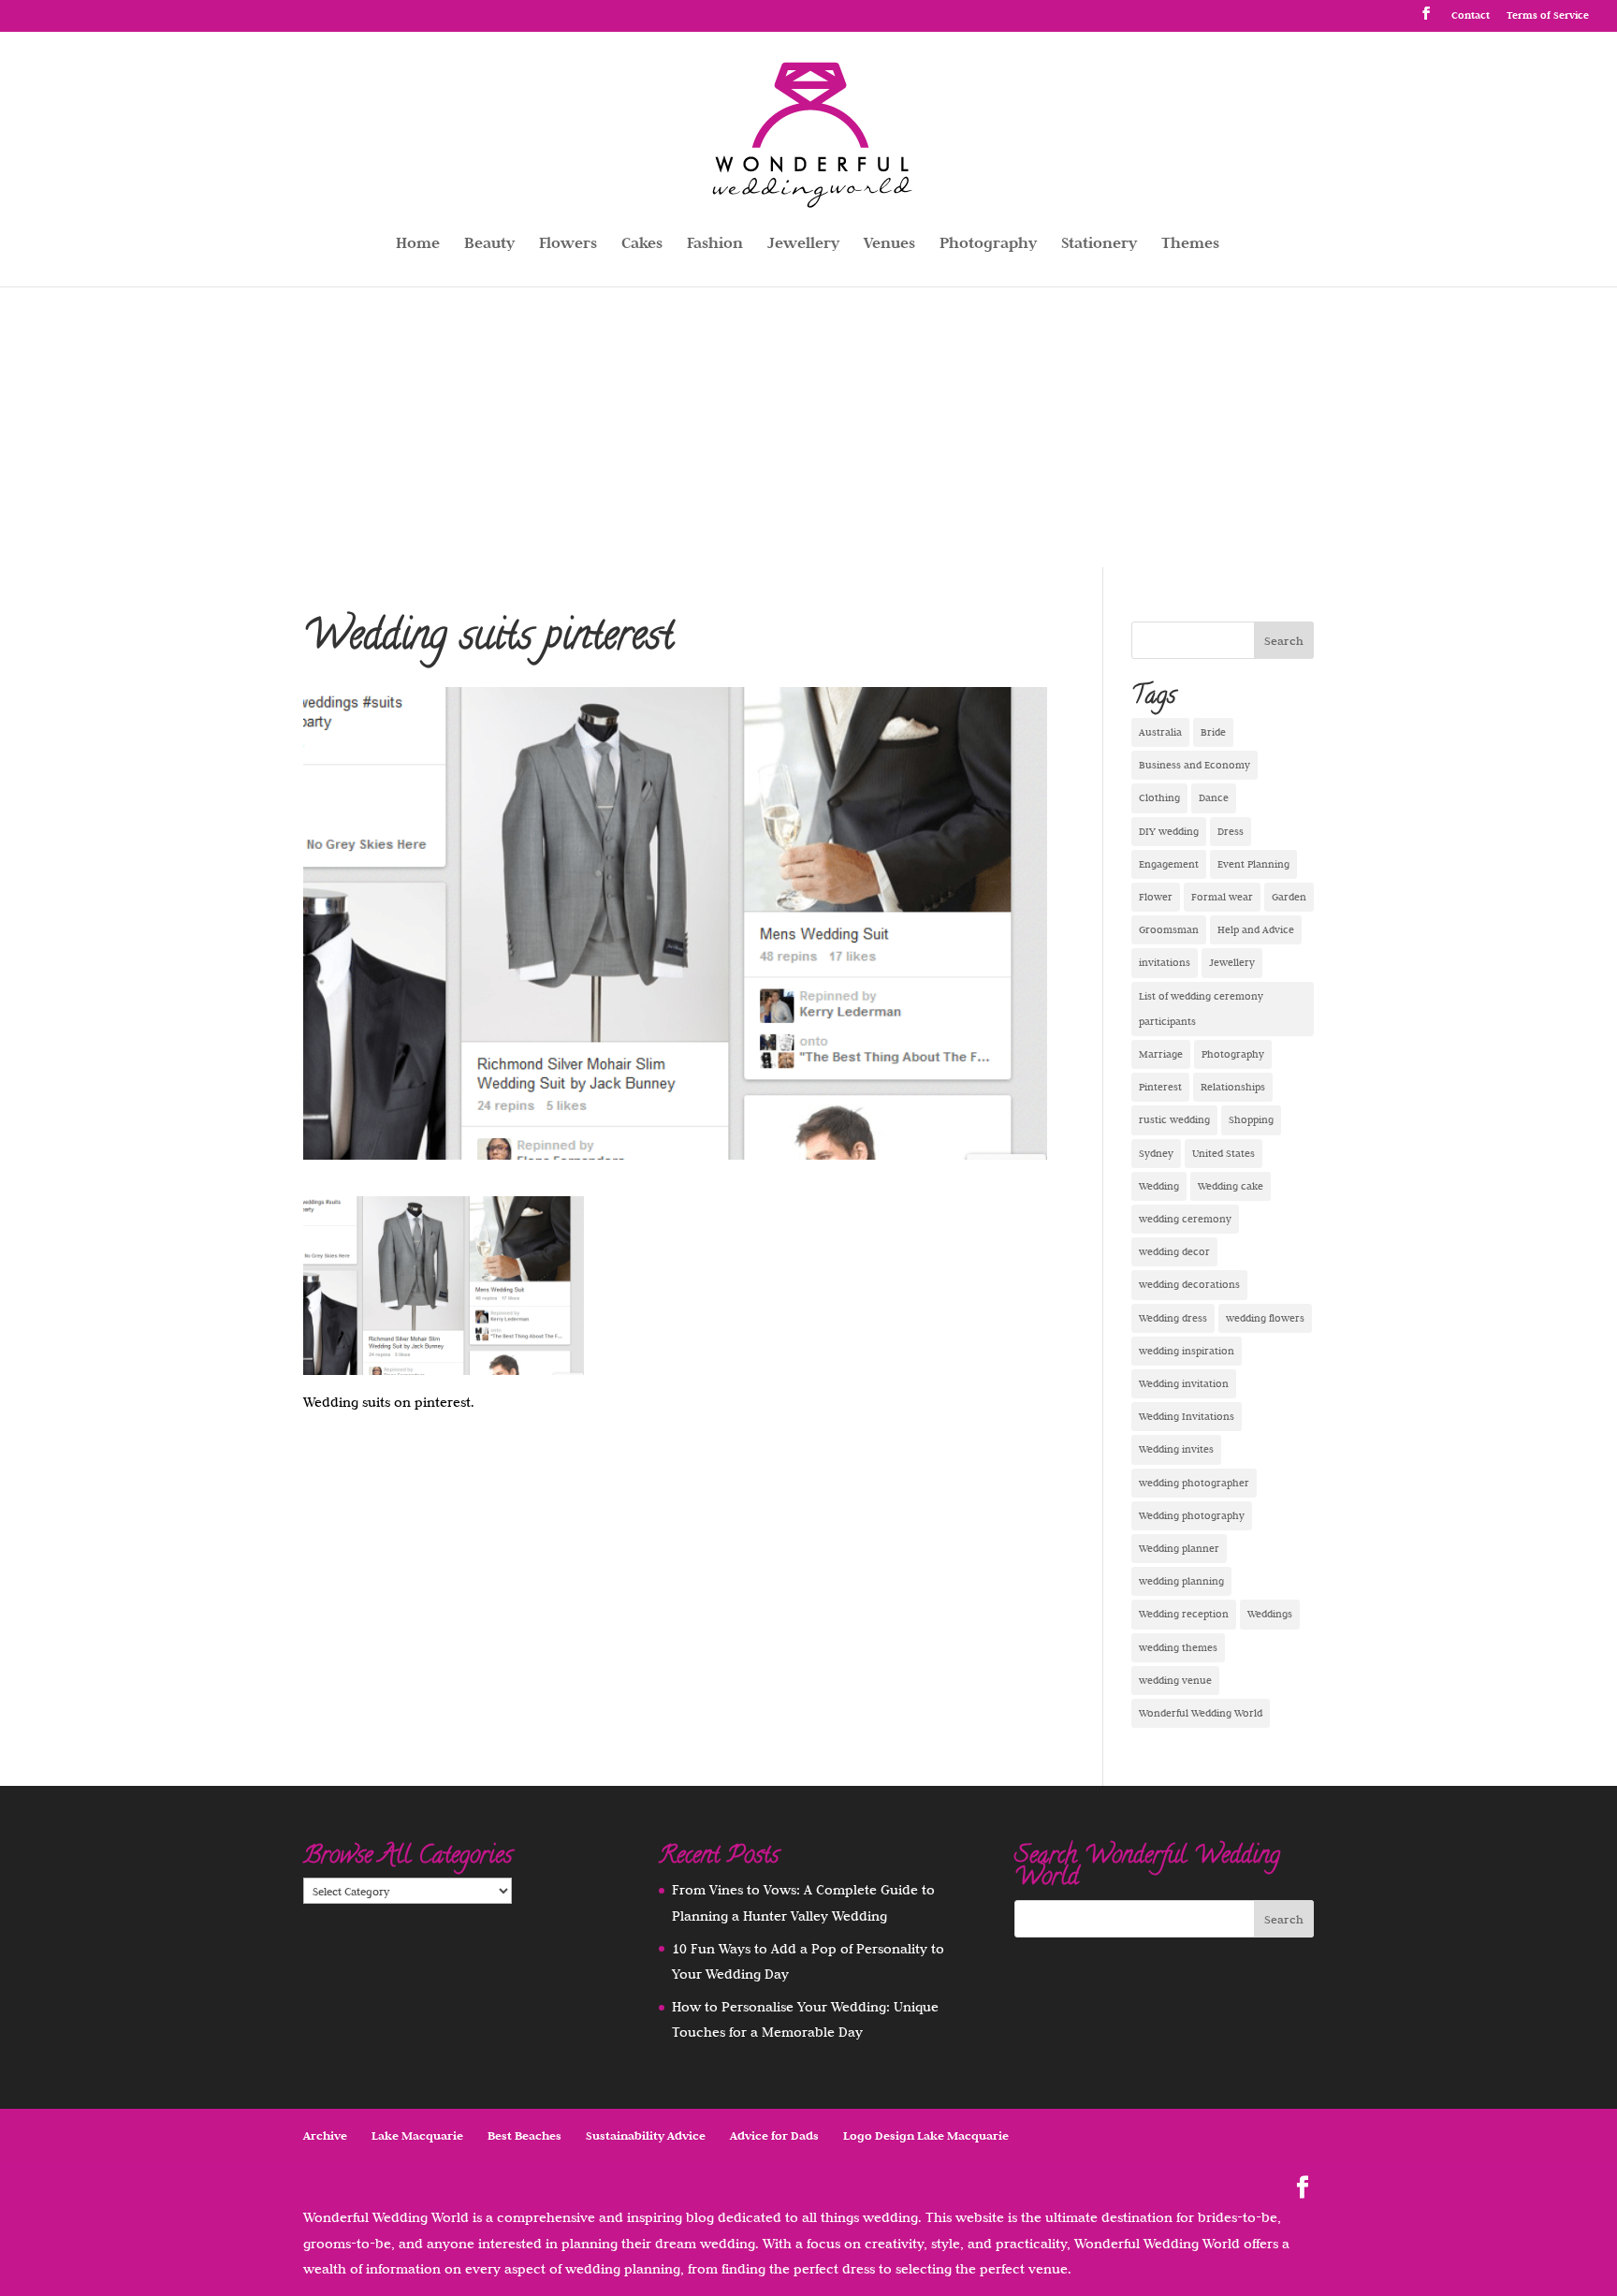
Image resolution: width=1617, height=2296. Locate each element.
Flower (1156, 897)
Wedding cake (1231, 1186)
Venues (889, 245)
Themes (1190, 245)
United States (1224, 1153)
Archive (325, 2135)
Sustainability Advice (646, 2135)
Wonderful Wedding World (1201, 1713)
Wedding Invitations (1187, 1416)
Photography (988, 245)
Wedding (1159, 1186)
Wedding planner (1179, 1548)
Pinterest (1160, 1087)
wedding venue (1175, 1680)
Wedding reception (1184, 1614)
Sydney (1156, 1153)
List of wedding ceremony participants (1201, 1009)
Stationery (1099, 245)
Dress (1231, 831)
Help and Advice (1256, 929)
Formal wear (1222, 897)
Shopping (1251, 1119)
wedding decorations (1189, 1284)
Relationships (1233, 1087)
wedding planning (1181, 1581)
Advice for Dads (774, 2135)
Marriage (1161, 1054)
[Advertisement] (808, 427)
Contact (1471, 15)
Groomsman (1169, 929)
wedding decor (1174, 1251)
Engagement (1169, 864)
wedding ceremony (1185, 1219)
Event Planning (1253, 864)
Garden (1289, 897)
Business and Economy (1195, 765)
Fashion (715, 245)
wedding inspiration (1187, 1351)
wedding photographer (1194, 1483)
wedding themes (1178, 1647)
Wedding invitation (1184, 1383)
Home (418, 245)
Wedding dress (1173, 1318)
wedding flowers (1265, 1318)
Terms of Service (1548, 15)
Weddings (1270, 1614)
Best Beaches (524, 2135)
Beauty (489, 245)
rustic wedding (1174, 1119)
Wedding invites (1176, 1449)
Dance (1214, 797)
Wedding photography (1192, 1515)
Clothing (1159, 797)
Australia (1160, 732)
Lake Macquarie (417, 2135)
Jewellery (803, 245)
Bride (1213, 732)
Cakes (642, 245)
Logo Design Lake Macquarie (926, 2135)
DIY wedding (1169, 831)
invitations (1165, 962)
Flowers (568, 245)
